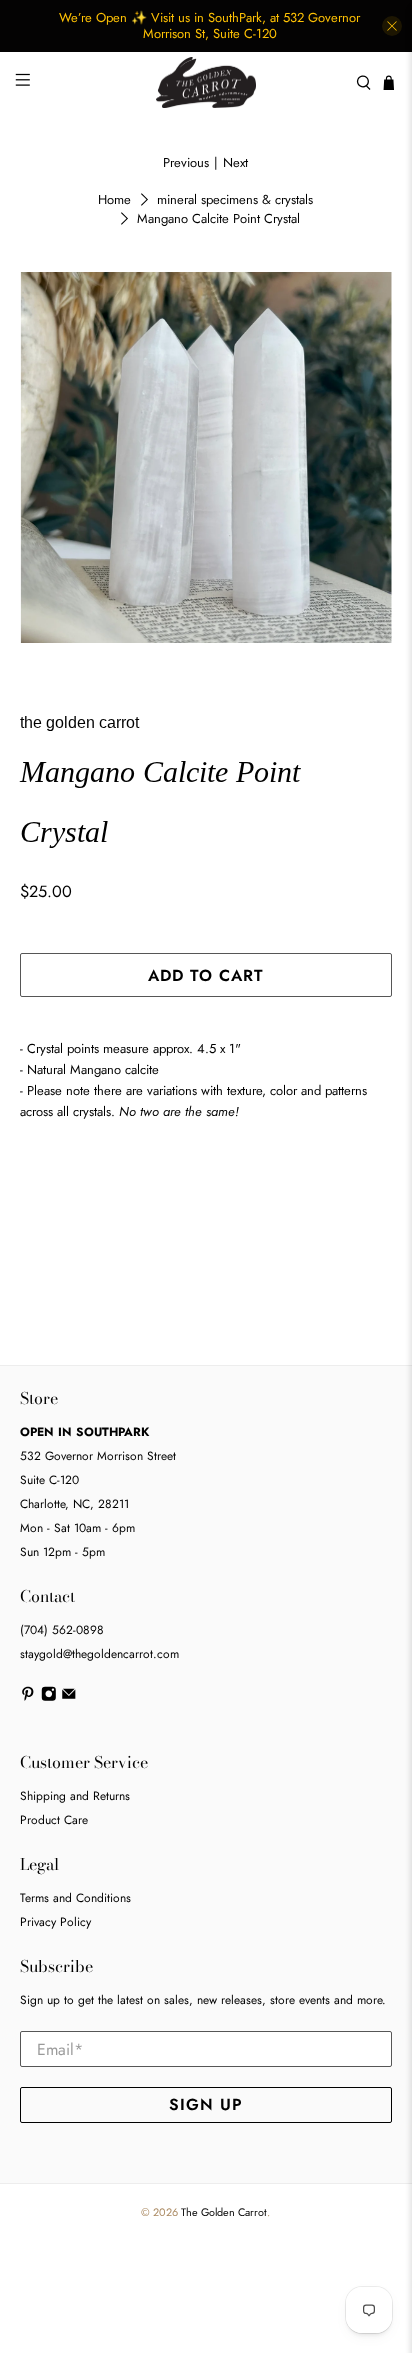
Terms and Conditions (75, 1898)
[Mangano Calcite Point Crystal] (205, 457)
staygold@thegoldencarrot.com (99, 1654)
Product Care (54, 1820)
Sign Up (206, 2104)
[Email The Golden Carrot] (69, 1698)
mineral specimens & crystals (235, 199)
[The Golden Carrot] (206, 82)
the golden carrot (79, 722)
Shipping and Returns (75, 1796)
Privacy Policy (55, 1922)
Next (235, 162)
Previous (186, 162)
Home (114, 199)
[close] (392, 26)
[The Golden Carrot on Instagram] (49, 1698)
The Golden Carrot (224, 2212)
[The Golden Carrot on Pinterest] (28, 1698)
